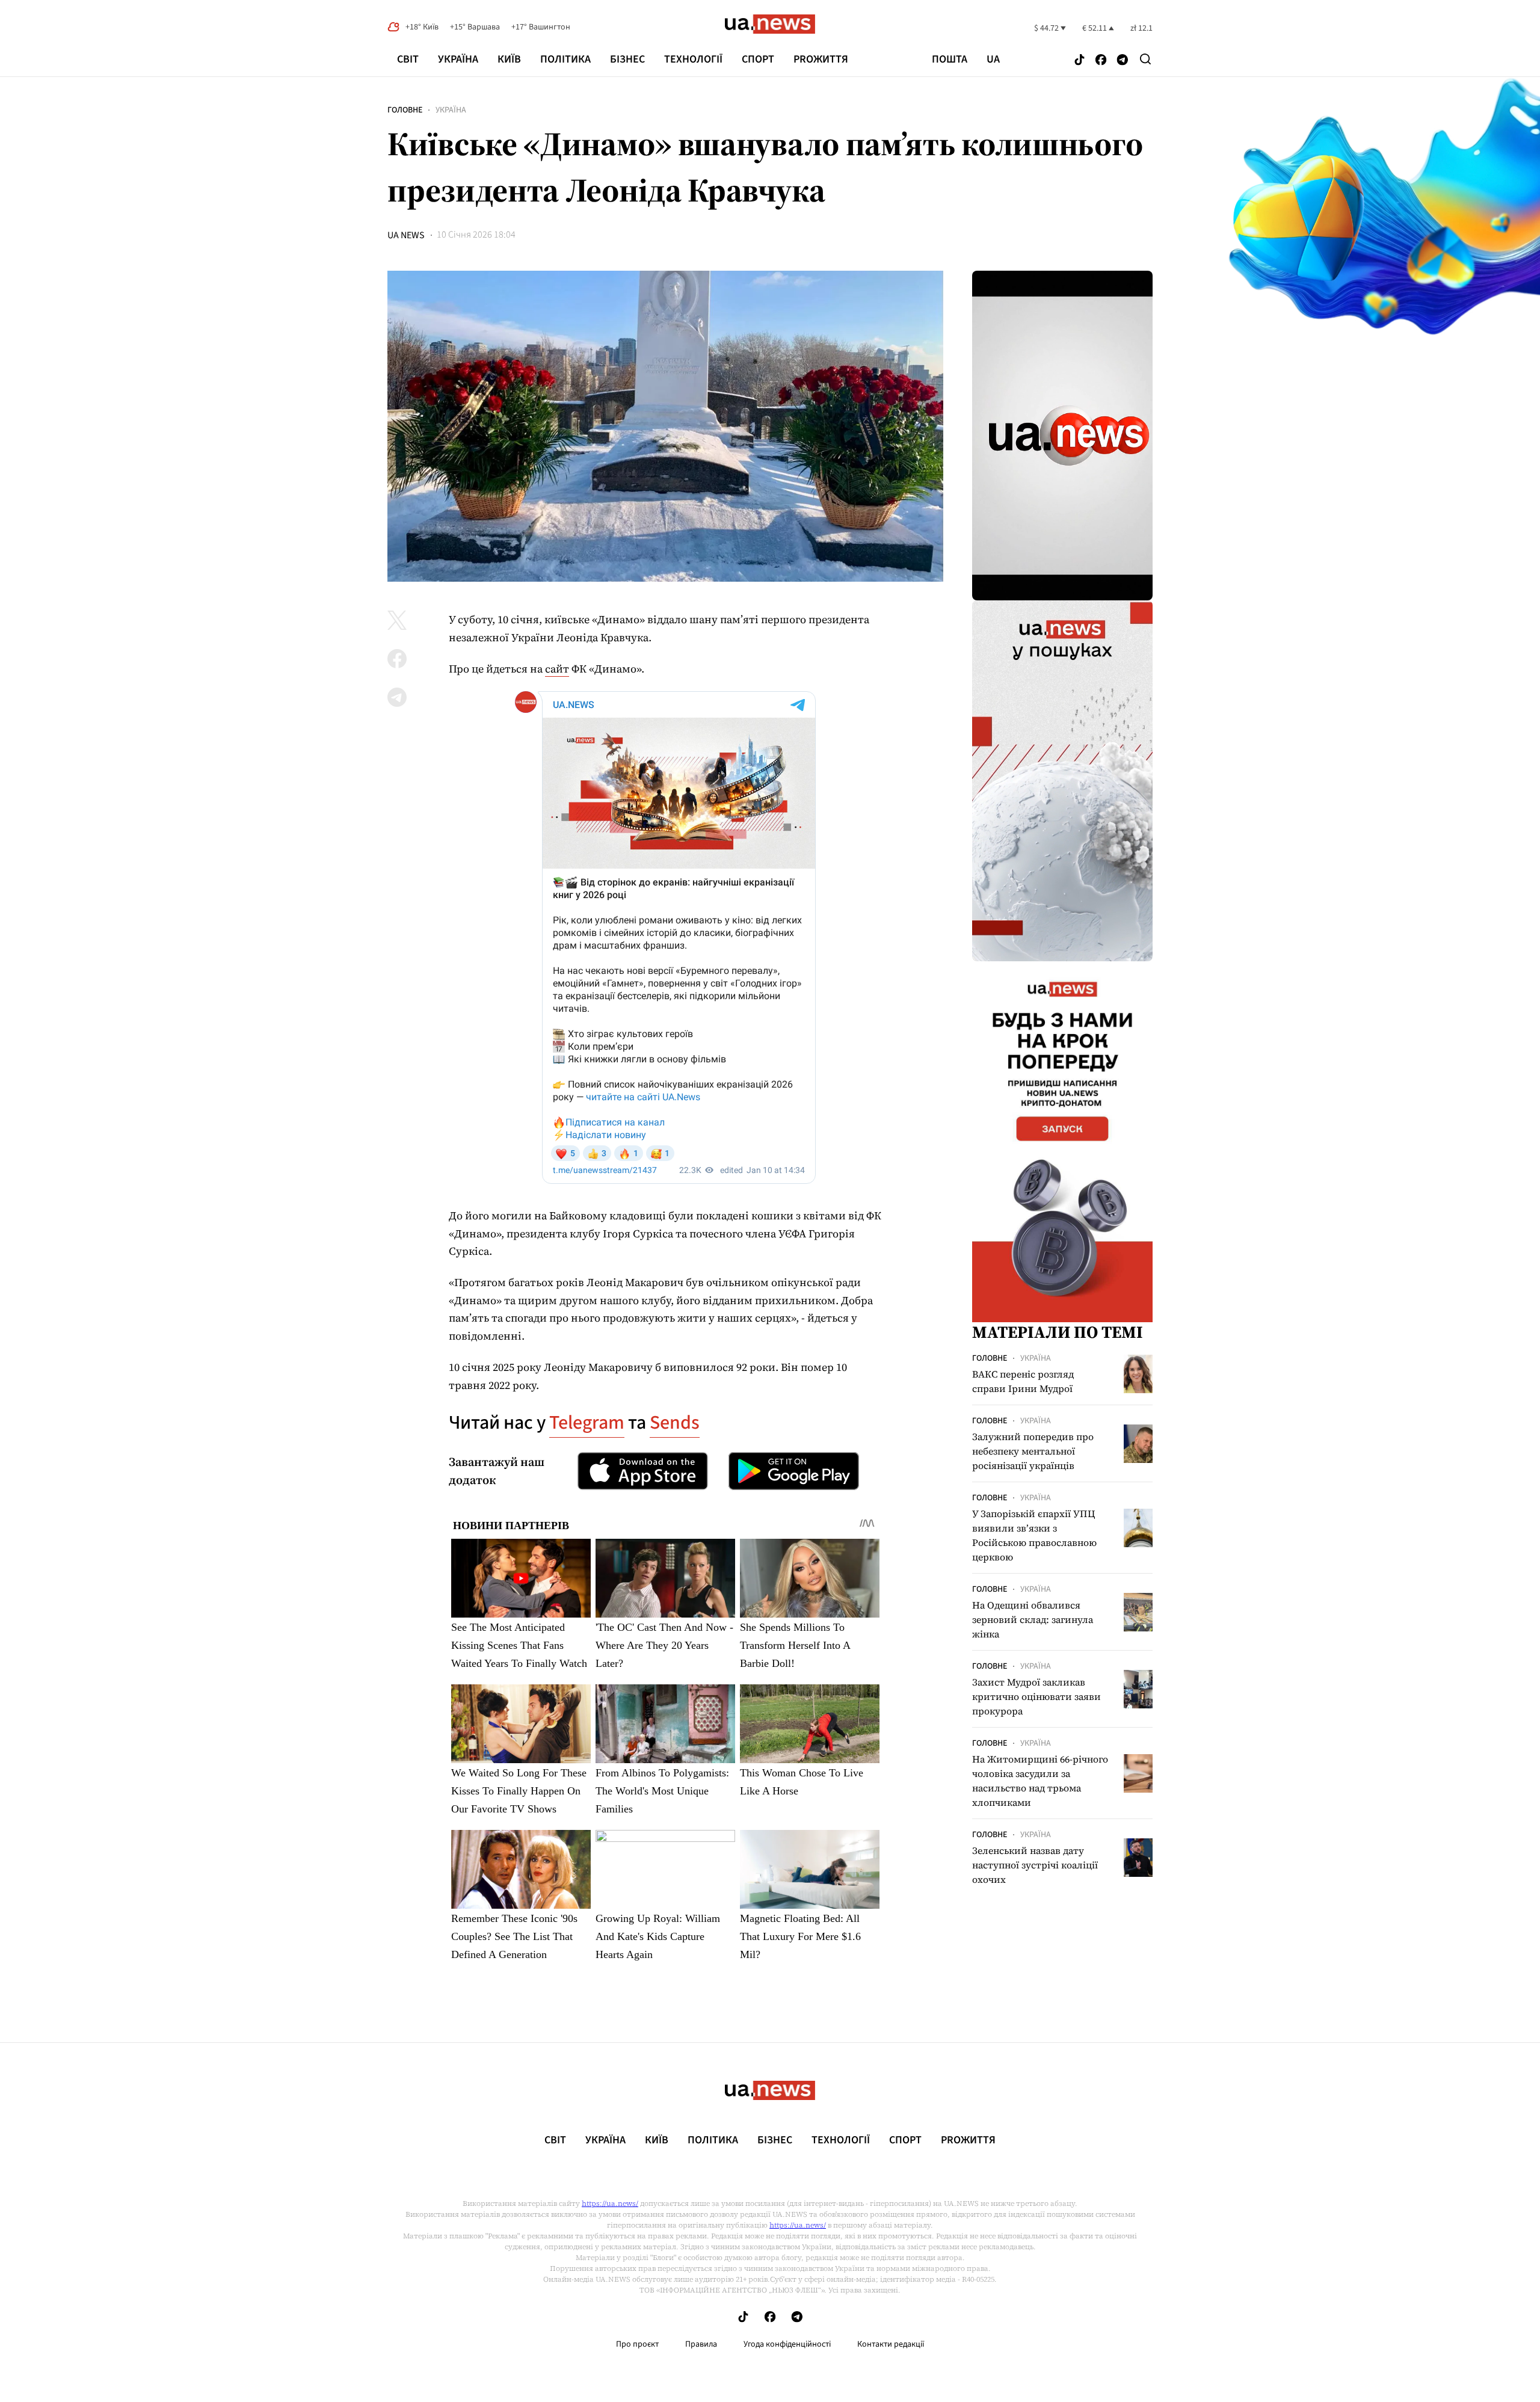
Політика (565, 59)
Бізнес (627, 59)
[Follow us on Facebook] (1101, 60)
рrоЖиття (821, 59)
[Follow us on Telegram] (1123, 60)
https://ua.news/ (610, 2203)
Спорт (758, 59)
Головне (405, 110)
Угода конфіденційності (787, 2344)
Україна (458, 59)
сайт (557, 669)
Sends (675, 1423)
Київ (509, 59)
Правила (701, 2344)
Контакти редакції (891, 2344)
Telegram (587, 1423)
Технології (693, 59)
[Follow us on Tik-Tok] (1080, 60)
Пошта (950, 60)
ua (993, 60)
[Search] (1145, 59)
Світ (408, 59)
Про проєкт (637, 2344)
